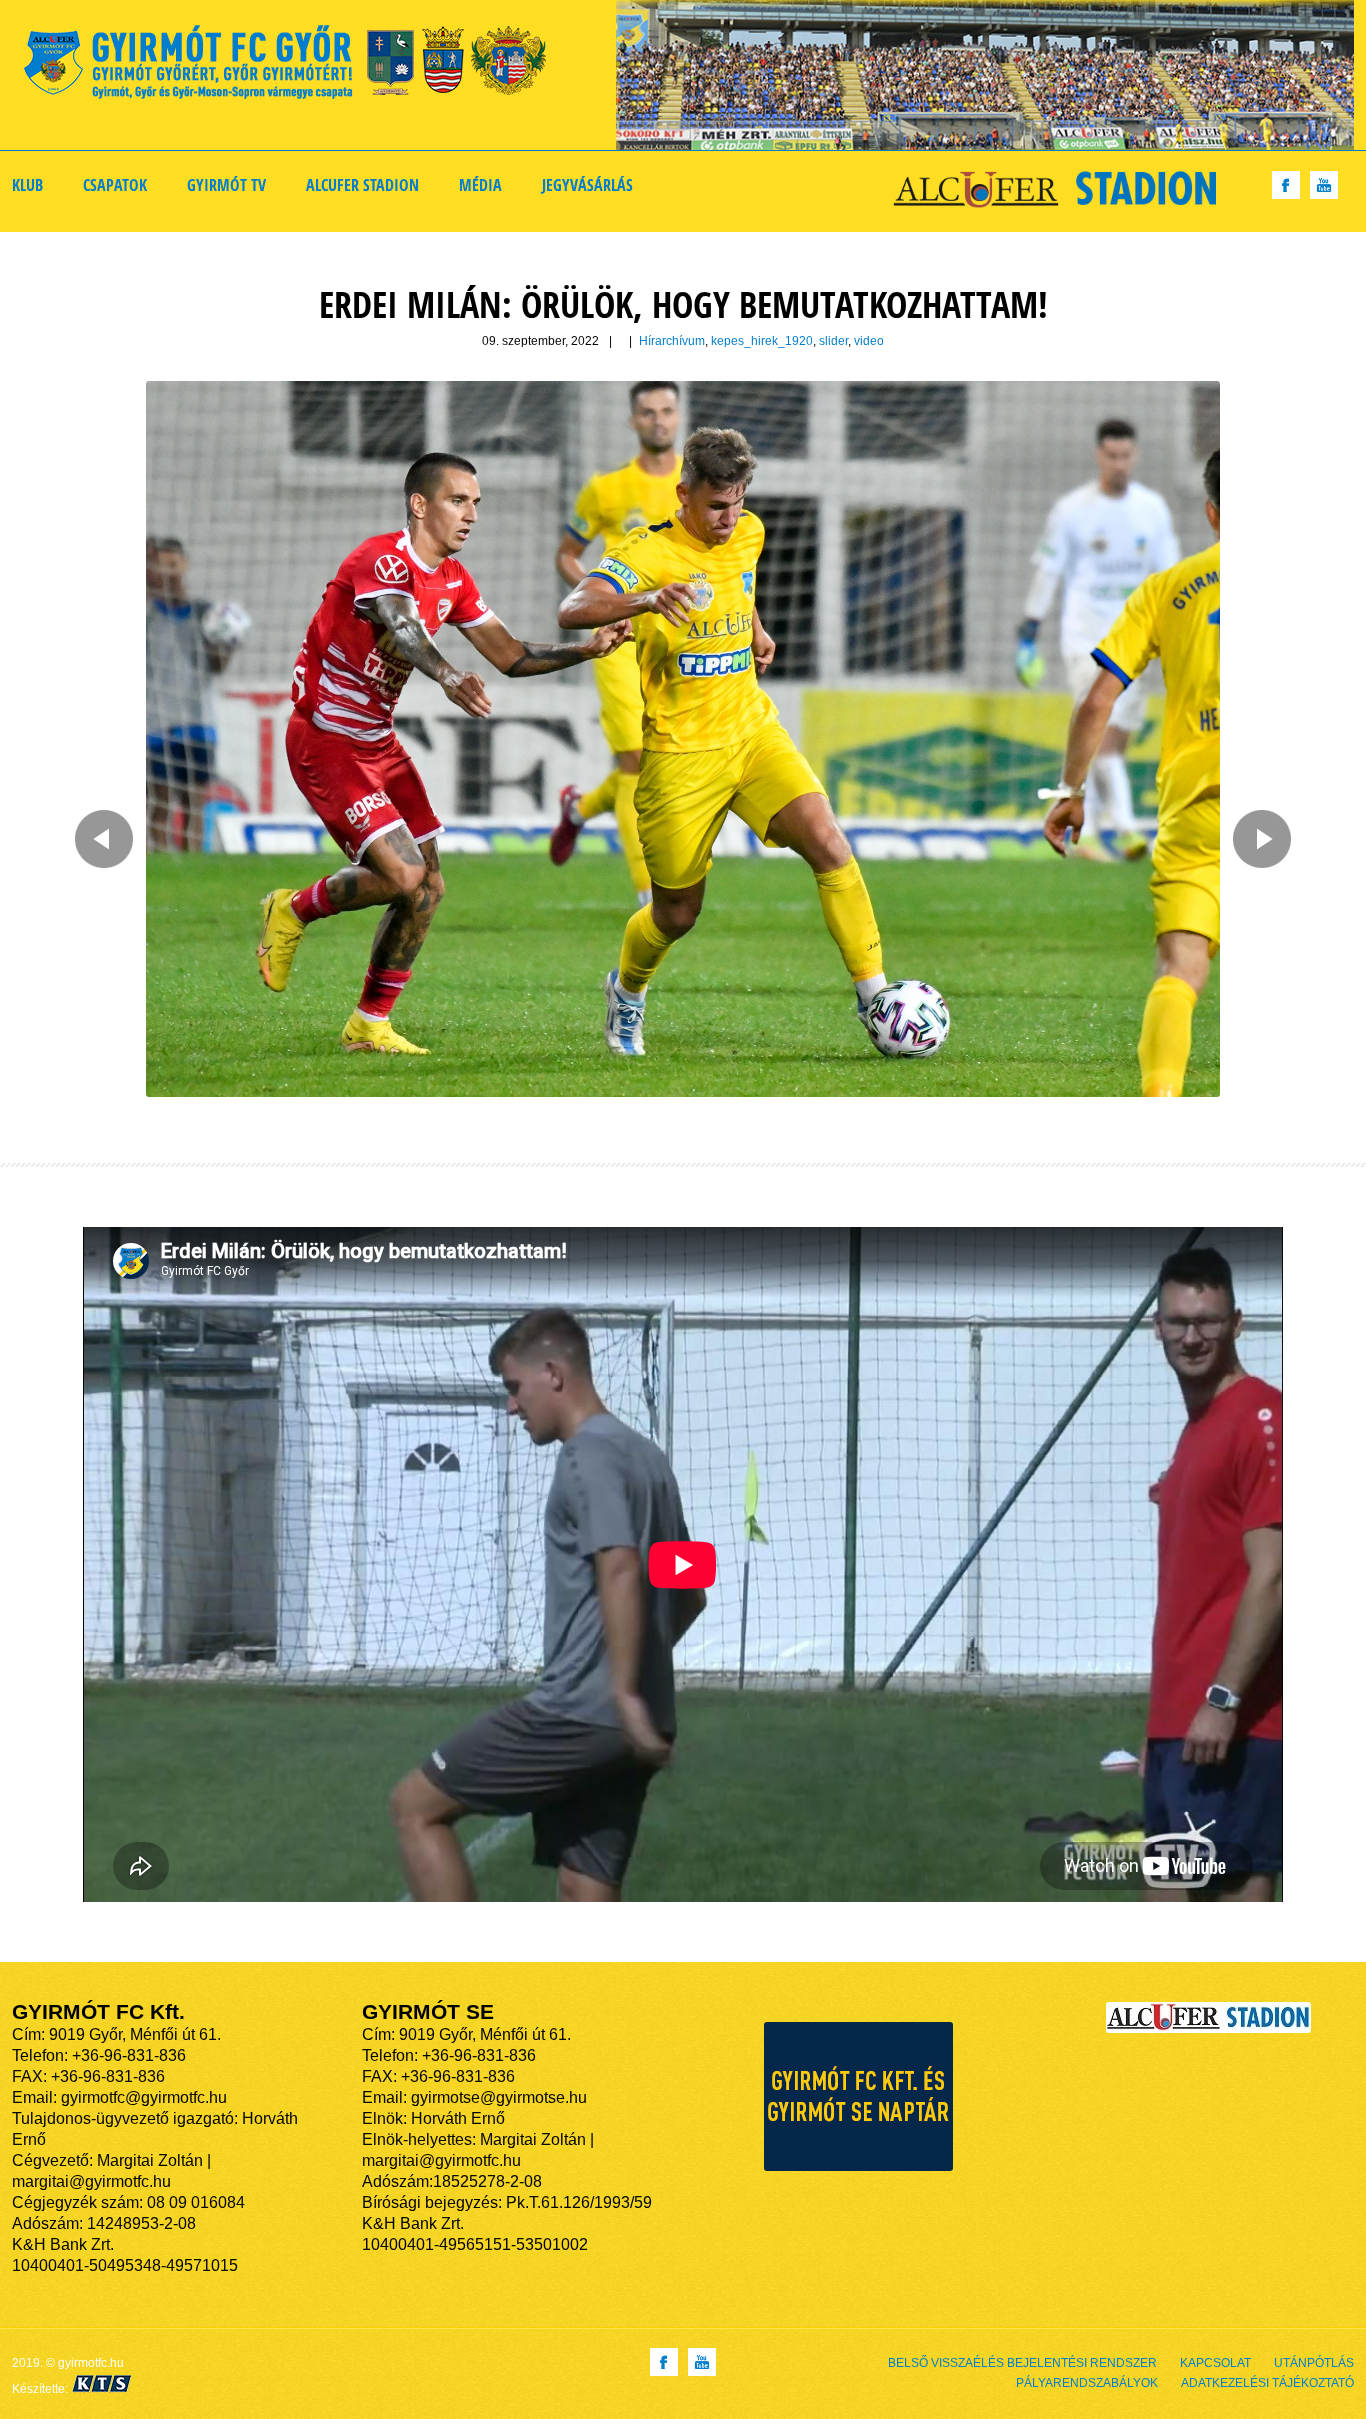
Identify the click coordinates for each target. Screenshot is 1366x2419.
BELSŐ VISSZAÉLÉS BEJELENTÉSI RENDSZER (1022, 2363)
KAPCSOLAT (1215, 2363)
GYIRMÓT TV (226, 185)
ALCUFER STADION (362, 185)
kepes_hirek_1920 (762, 341)
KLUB (27, 185)
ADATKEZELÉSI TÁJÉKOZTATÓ (1267, 2383)
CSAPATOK (115, 185)
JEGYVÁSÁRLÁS (587, 185)
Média (480, 185)
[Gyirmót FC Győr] (293, 65)
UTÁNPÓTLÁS (1314, 2363)
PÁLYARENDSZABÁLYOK (1087, 2383)
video (869, 341)
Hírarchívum (672, 341)
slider (833, 341)
